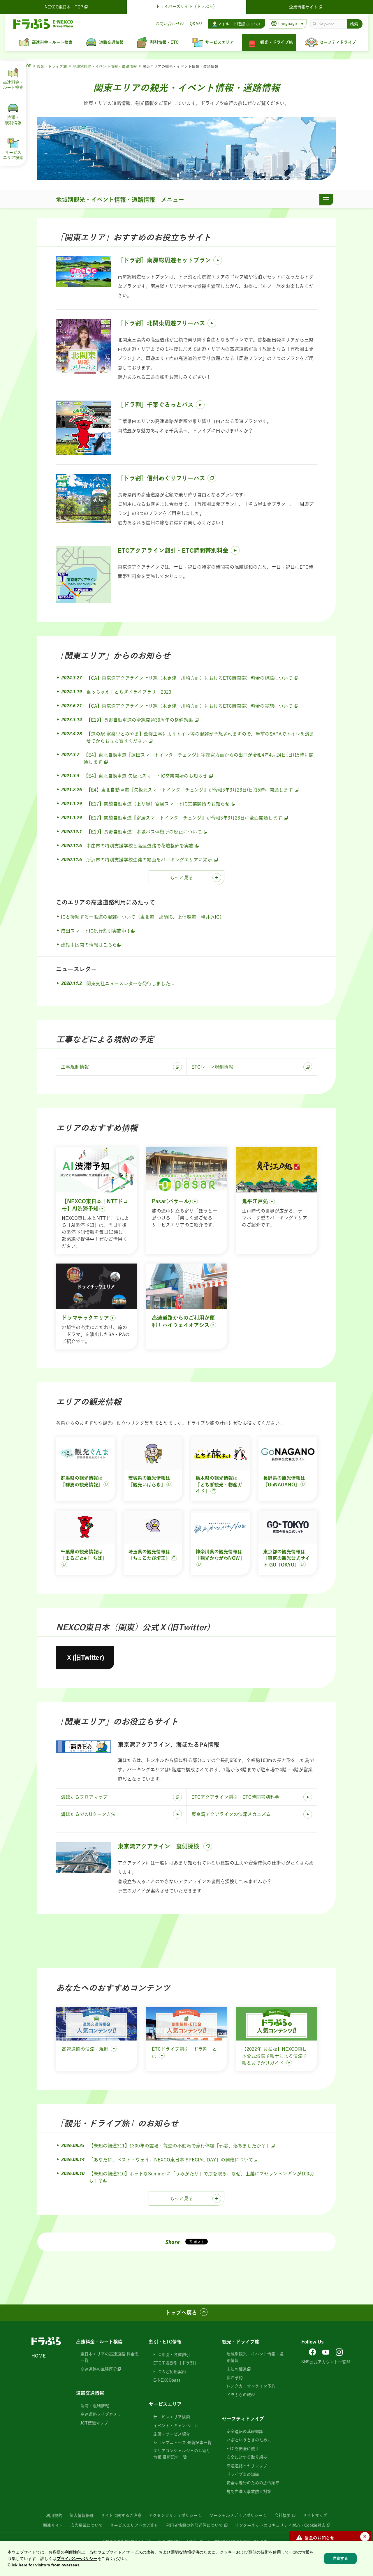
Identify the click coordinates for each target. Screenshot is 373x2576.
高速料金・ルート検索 (99, 2342)
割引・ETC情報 (165, 2342)
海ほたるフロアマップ (84, 1797)
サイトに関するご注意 (121, 2515)
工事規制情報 (75, 1067)
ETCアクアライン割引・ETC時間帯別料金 (173, 550)
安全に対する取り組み (247, 2457)
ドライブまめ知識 (243, 2474)
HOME (39, 2356)
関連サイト (53, 2525)
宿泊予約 (235, 2378)
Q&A (194, 24)
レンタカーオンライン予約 (251, 2386)
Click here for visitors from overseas (44, 2565)
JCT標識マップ (94, 2423)
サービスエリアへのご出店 (134, 2525)
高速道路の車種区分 (99, 2369)
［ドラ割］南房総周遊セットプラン (164, 260)
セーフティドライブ (243, 2419)
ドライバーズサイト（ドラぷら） (186, 6)
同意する (340, 2558)
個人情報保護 (82, 2515)
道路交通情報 (90, 2393)
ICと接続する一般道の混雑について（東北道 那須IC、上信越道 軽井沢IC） (142, 917)
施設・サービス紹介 (172, 2434)
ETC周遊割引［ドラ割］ (176, 2363)
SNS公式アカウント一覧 (324, 2362)
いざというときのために (249, 2440)
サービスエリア (165, 2404)
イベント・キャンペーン (176, 2426)
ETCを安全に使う (243, 2449)
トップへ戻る (181, 2313)
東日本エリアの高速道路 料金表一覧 (110, 2357)
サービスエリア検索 (172, 2417)
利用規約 (54, 2515)
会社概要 (283, 2515)
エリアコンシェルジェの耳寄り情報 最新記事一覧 (182, 2454)
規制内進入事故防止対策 (249, 2492)
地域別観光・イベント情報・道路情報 (105, 67)
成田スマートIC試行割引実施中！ (96, 931)
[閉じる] (365, 2537)
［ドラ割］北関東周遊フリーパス (161, 323)
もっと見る (182, 878)
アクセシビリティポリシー (173, 2515)
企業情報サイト (303, 7)
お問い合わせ (168, 24)
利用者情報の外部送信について (194, 2525)
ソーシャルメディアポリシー (236, 2515)
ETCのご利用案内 (170, 2372)
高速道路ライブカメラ (101, 2414)
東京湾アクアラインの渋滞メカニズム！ (233, 1814)
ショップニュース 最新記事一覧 (182, 2443)
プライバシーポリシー (77, 2559)
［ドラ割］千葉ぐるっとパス (156, 405)
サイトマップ (315, 2515)
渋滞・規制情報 (95, 2406)
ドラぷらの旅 (239, 2395)
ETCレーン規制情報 (212, 1067)
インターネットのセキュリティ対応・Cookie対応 (280, 2525)
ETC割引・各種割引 (172, 2355)
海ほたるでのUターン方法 (88, 1814)
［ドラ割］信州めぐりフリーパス (161, 478)
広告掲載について (87, 2525)
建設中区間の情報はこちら (89, 945)
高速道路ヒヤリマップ (247, 2466)
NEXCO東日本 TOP (64, 7)
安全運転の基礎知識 (245, 2431)
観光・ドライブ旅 (52, 67)
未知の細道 (237, 2369)
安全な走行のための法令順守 (253, 2483)
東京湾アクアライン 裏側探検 (159, 1846)
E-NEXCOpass (167, 2380)
